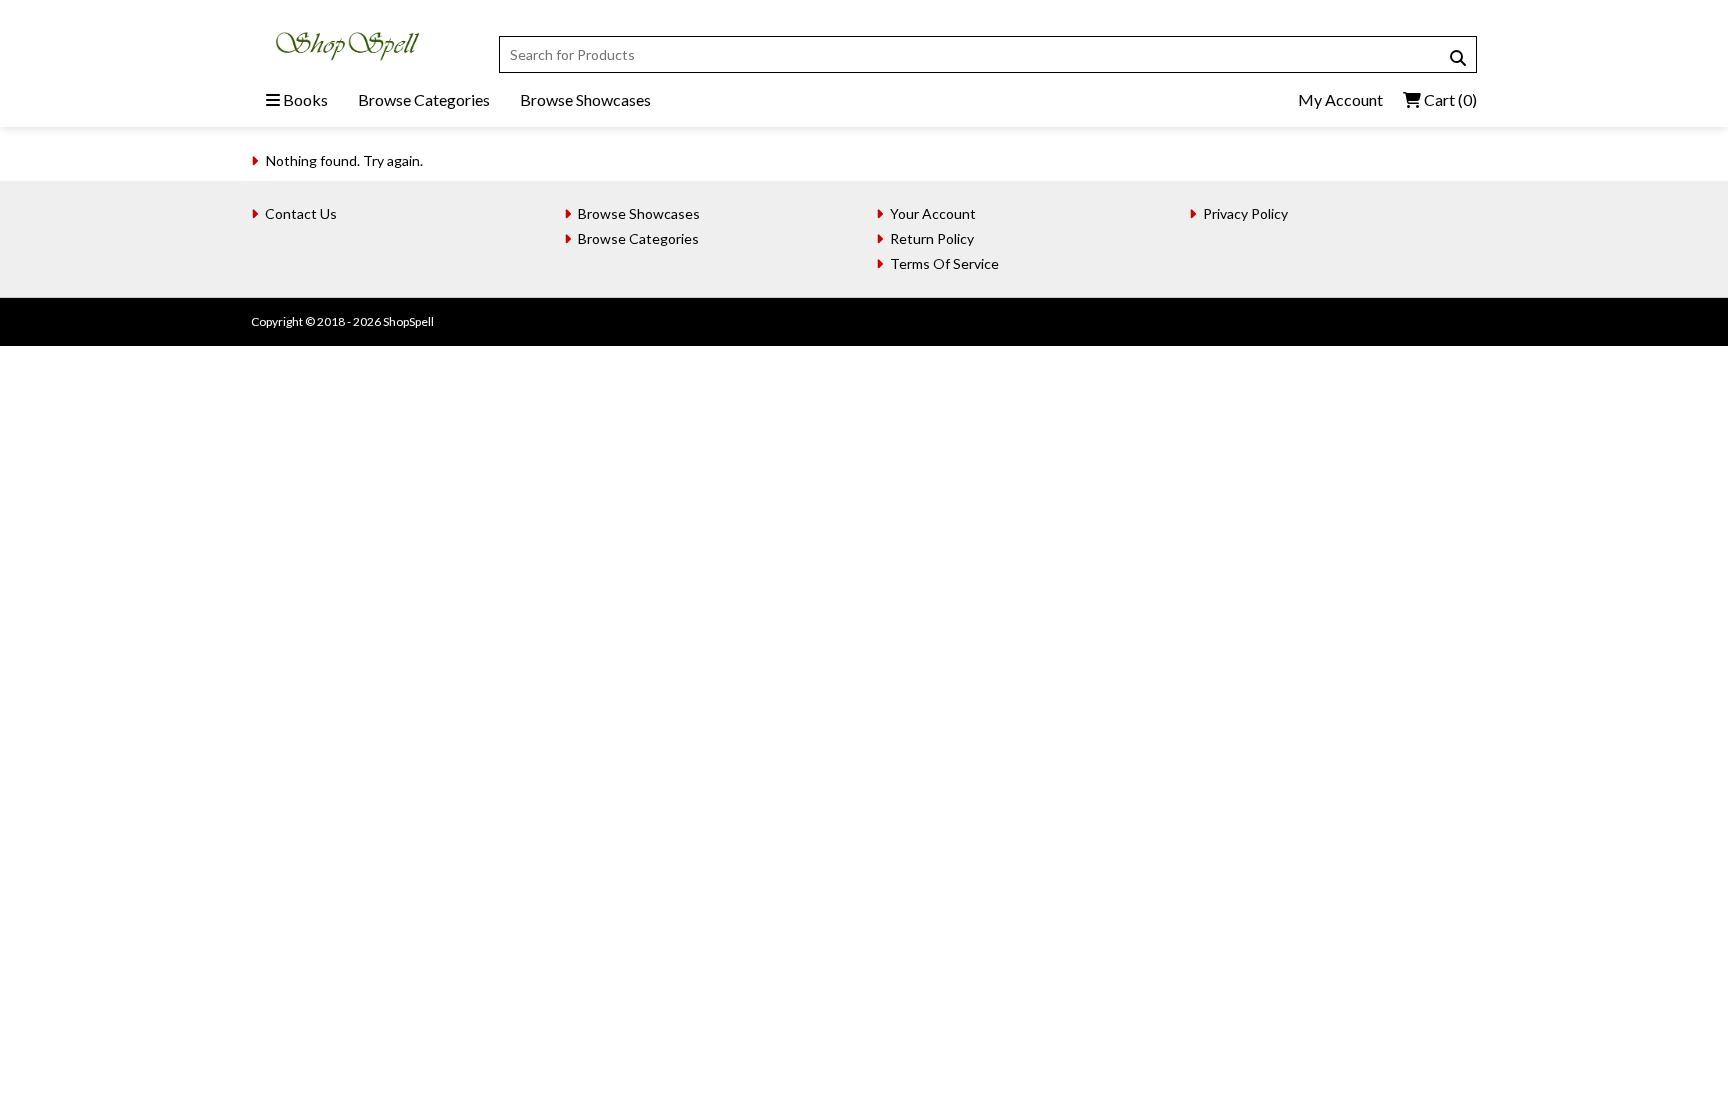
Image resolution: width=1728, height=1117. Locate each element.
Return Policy (932, 238)
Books (304, 99)
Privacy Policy (1245, 213)
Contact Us (301, 213)
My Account (1340, 99)
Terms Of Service (944, 263)
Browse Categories (424, 99)
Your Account (933, 213)
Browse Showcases (585, 99)
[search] (1458, 58)
